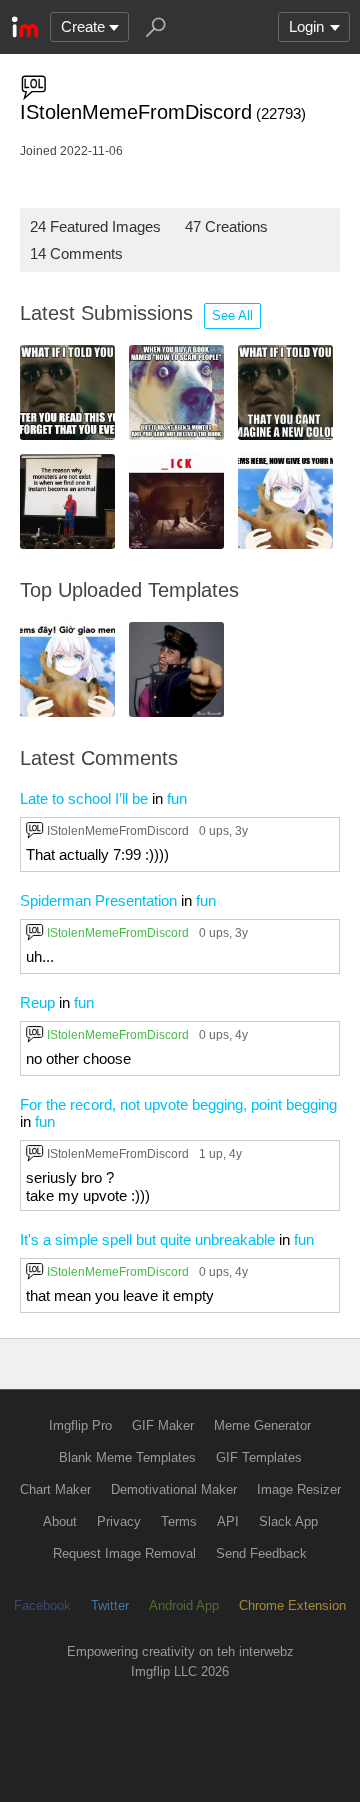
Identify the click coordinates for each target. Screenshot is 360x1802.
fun (177, 798)
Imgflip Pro (80, 1425)
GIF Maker (163, 1425)
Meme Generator (262, 1425)
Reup (37, 1002)
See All (232, 315)
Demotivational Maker (174, 1489)
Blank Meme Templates (127, 1457)
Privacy (119, 1521)
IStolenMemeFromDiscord (118, 830)
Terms (179, 1521)
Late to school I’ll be (84, 798)
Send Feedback (261, 1553)
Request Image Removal (124, 1553)
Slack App (288, 1521)
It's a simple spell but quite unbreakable (147, 1239)
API (228, 1521)
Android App (184, 1605)
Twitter (110, 1605)
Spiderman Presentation (98, 900)
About (60, 1521)
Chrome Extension (292, 1605)
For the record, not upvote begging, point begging (178, 1104)
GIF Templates (259, 1457)
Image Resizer (299, 1489)
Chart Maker (55, 1489)
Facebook (42, 1605)
